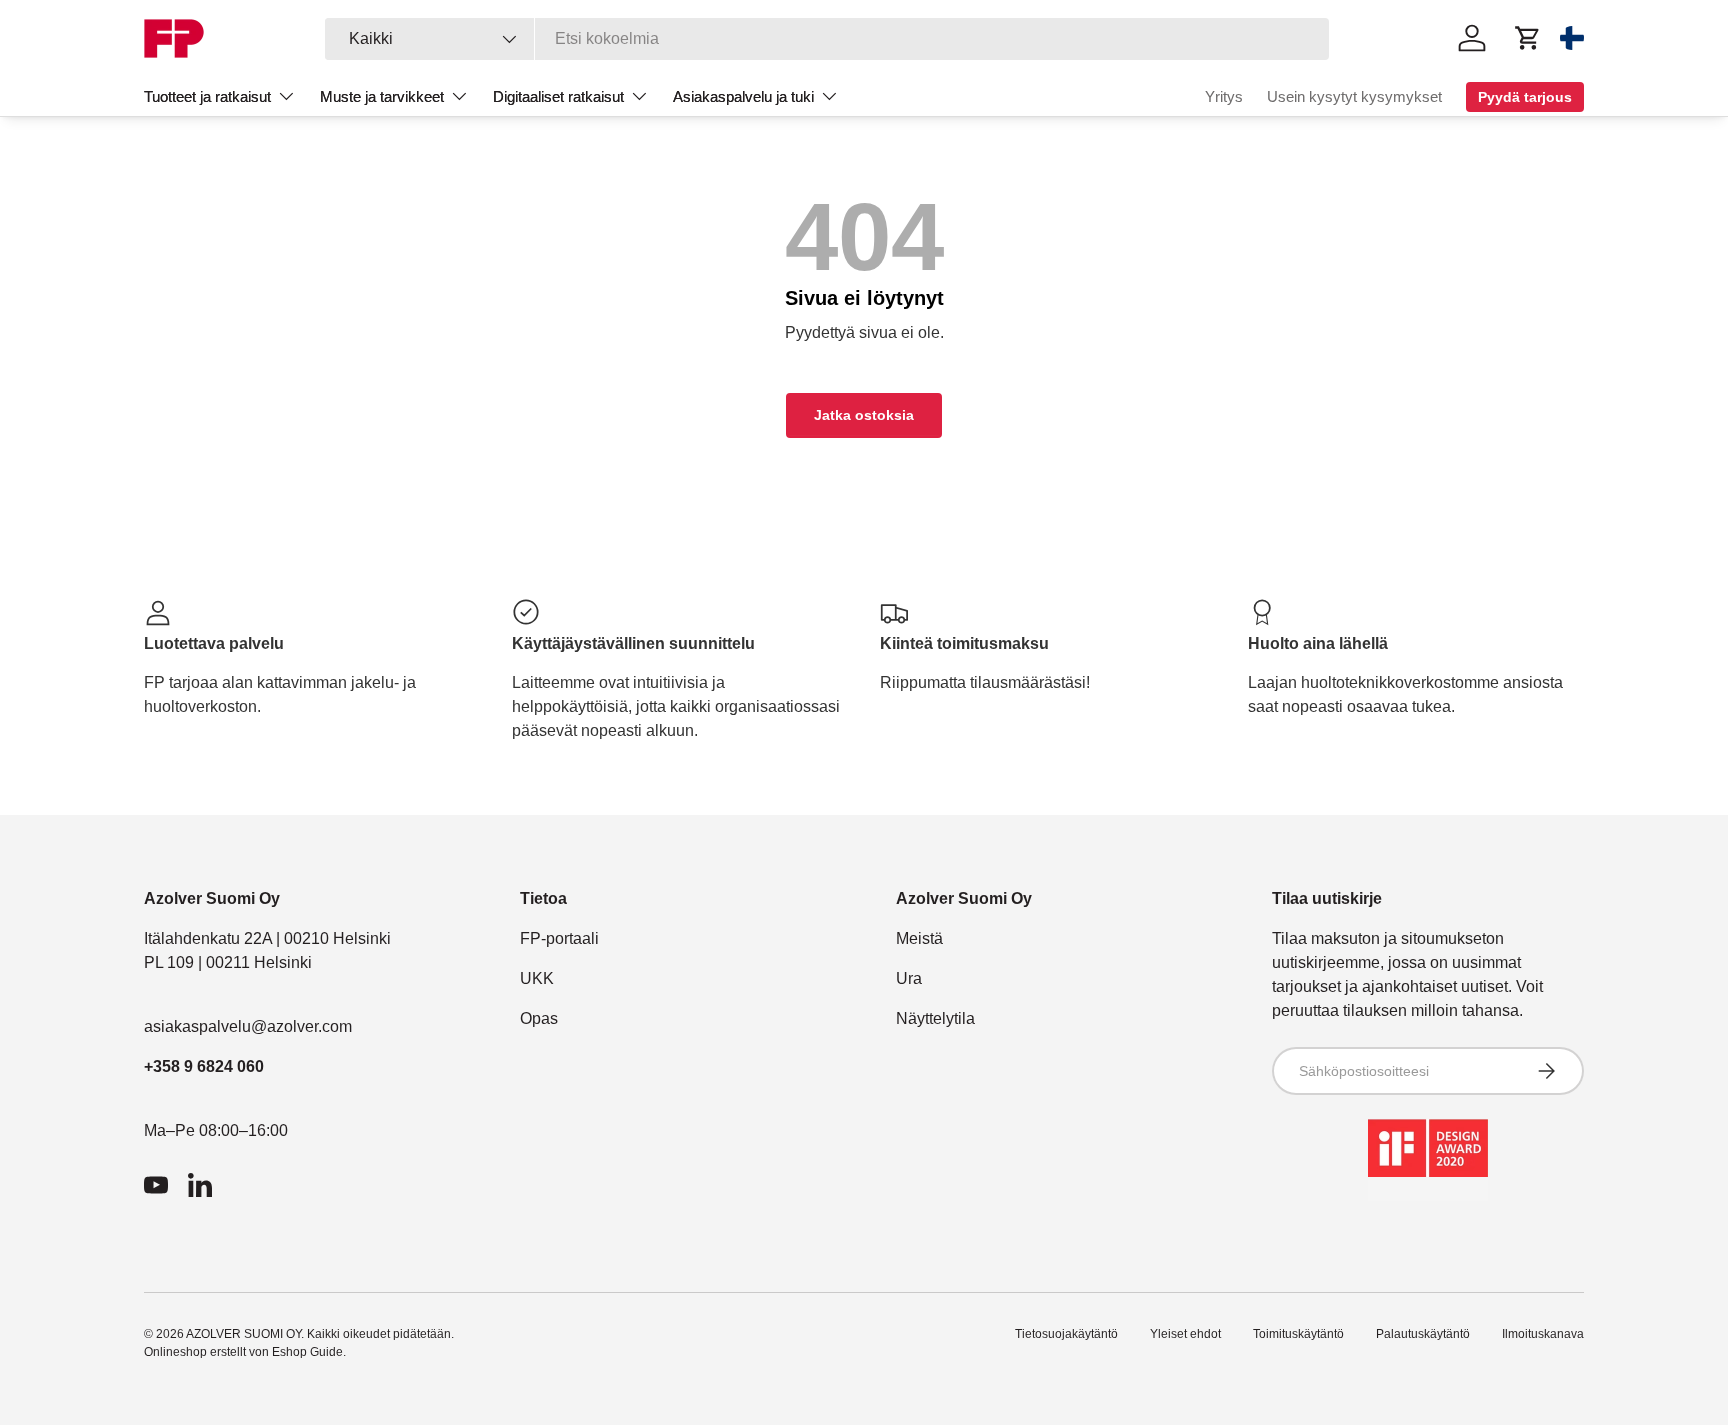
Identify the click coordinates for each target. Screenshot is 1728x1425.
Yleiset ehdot (1185, 1334)
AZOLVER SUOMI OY (243, 1334)
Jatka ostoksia (864, 415)
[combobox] (827, 39)
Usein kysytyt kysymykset (1354, 96)
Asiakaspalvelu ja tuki (743, 96)
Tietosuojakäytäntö (1066, 1334)
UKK (537, 978)
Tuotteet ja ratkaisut (207, 96)
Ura (909, 978)
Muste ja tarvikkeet (382, 96)
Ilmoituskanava (1543, 1334)
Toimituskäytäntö (1298, 1334)
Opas (539, 1018)
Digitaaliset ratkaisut (558, 96)
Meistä (919, 938)
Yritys (1224, 96)
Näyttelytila (935, 1018)
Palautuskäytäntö (1423, 1334)
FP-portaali (559, 938)
